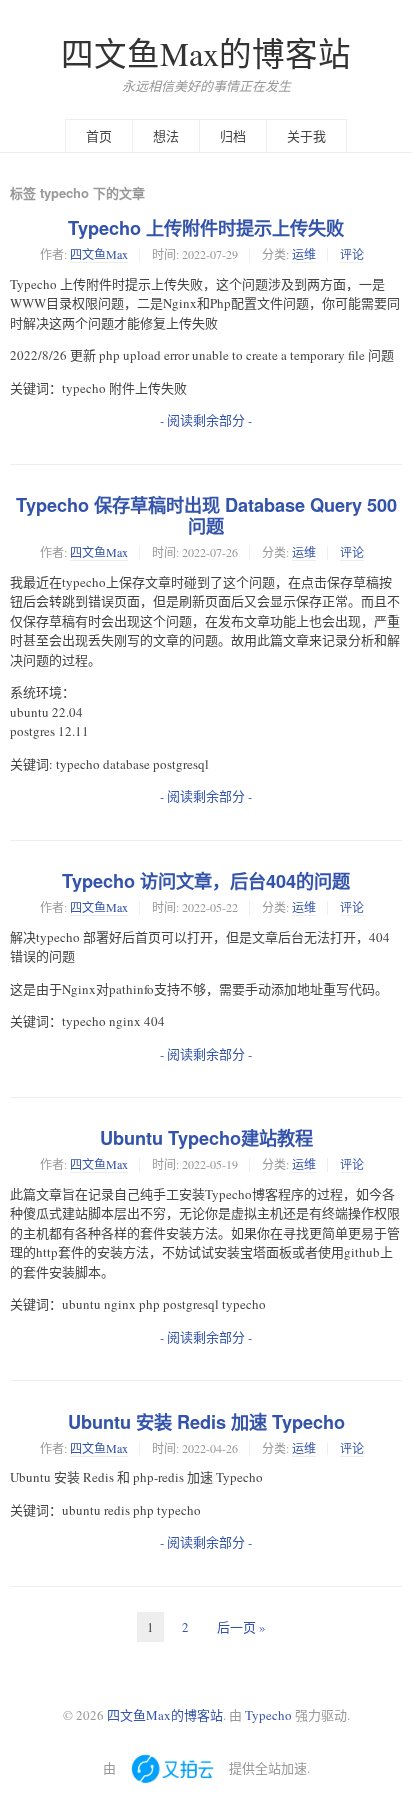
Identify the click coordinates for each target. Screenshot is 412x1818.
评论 (352, 254)
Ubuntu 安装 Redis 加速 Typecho (206, 1422)
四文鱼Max (99, 254)
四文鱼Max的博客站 (206, 53)
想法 (166, 136)
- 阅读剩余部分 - (206, 420)
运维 (304, 254)
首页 (99, 136)
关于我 (306, 136)
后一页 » (241, 1627)
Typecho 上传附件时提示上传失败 (206, 228)
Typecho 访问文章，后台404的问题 (206, 881)
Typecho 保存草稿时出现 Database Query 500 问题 (206, 515)
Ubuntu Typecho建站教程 (206, 1138)
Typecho (268, 1715)
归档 (233, 136)
